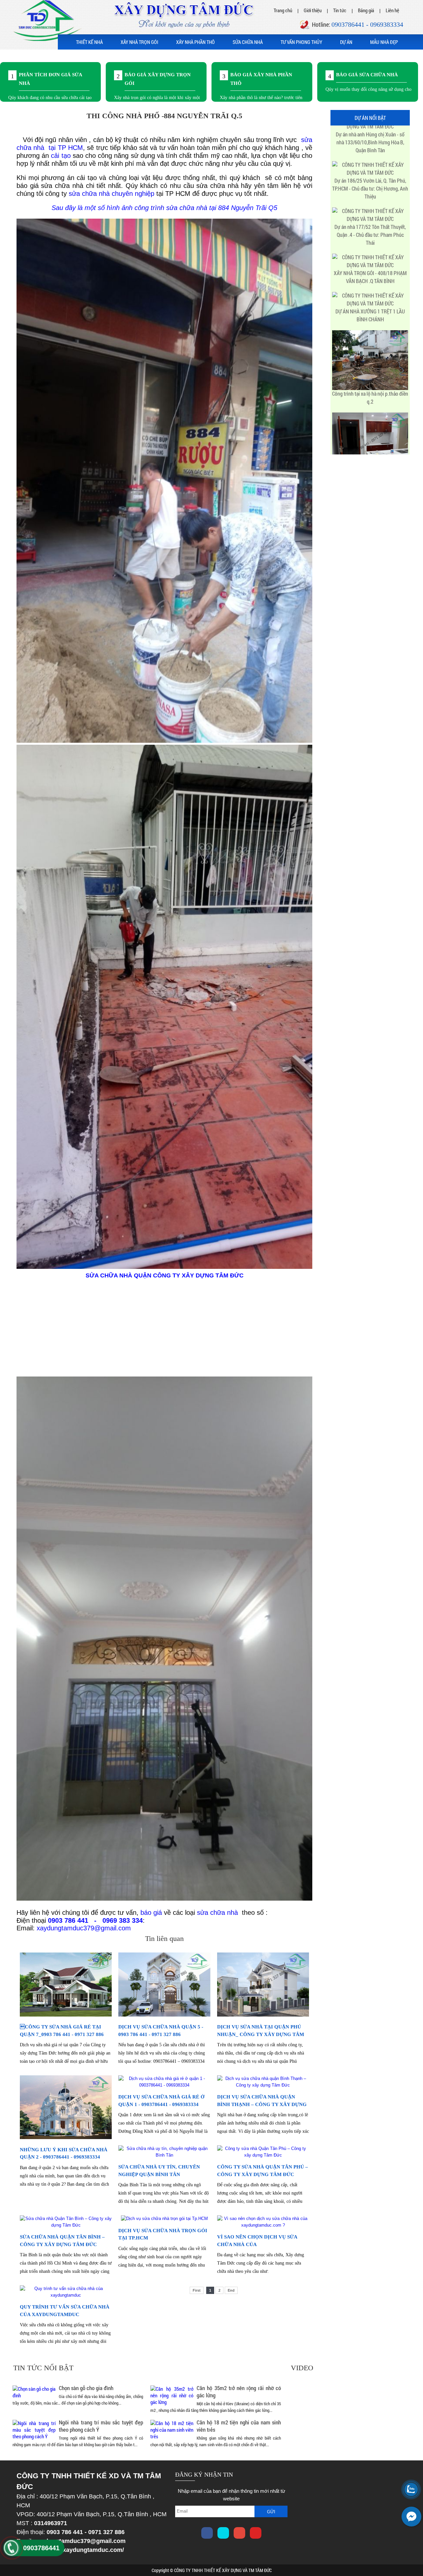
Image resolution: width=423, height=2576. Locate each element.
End (231, 2290)
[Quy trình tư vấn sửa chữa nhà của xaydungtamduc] (66, 2295)
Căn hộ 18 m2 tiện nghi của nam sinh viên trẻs (239, 2426)
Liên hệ (392, 10)
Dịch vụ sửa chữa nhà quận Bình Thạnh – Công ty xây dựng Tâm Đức (262, 2104)
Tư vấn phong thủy (301, 42)
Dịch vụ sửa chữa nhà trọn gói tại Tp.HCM (163, 2234)
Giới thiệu (313, 10)
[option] (50, 82)
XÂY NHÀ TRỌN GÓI (139, 42)
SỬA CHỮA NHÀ (248, 42)
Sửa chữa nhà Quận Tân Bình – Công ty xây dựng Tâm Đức (62, 2241)
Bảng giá (366, 10)
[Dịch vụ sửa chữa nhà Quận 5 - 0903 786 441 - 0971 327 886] (164, 2015)
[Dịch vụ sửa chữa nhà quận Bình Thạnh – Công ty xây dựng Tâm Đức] (263, 2085)
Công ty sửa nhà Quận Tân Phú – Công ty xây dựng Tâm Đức (263, 2171)
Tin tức (340, 10)
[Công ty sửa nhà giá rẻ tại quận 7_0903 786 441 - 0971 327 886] (66, 2015)
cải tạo (61, 156)
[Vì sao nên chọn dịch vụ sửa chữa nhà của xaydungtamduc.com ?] (263, 2225)
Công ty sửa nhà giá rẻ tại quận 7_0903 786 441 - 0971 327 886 (62, 2031)
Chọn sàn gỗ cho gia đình (86, 2388)
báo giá (151, 1913)
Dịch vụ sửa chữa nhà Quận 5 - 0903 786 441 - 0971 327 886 (161, 2031)
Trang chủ (283, 10)
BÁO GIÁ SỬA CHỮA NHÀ (367, 75)
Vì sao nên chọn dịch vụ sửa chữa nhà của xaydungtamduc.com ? (257, 2244)
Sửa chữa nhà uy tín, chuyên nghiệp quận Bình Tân (159, 2171)
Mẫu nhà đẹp (384, 42)
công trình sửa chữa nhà (171, 208)
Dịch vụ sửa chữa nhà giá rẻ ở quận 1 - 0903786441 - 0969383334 (161, 2101)
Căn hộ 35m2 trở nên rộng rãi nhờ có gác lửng (239, 2392)
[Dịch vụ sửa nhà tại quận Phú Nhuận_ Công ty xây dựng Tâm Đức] (263, 2015)
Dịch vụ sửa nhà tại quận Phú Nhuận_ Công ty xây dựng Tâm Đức (261, 2034)
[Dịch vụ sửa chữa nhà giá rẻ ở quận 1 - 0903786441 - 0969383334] (164, 2085)
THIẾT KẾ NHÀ (89, 42)
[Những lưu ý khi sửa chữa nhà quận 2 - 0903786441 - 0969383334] (66, 2138)
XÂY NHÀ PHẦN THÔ (195, 42)
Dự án (346, 42)
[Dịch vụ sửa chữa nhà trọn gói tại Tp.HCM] (164, 2218)
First (197, 2290)
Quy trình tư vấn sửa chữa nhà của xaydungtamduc (65, 2311)
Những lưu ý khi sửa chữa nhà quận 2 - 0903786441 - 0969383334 (64, 2153)
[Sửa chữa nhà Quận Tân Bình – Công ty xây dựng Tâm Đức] (66, 2225)
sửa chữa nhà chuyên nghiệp (112, 194)
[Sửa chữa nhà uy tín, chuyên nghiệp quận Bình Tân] (164, 2155)
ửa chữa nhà (219, 1913)
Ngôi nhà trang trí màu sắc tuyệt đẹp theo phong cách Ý (101, 2426)
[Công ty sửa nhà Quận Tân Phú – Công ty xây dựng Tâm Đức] (263, 2155)
